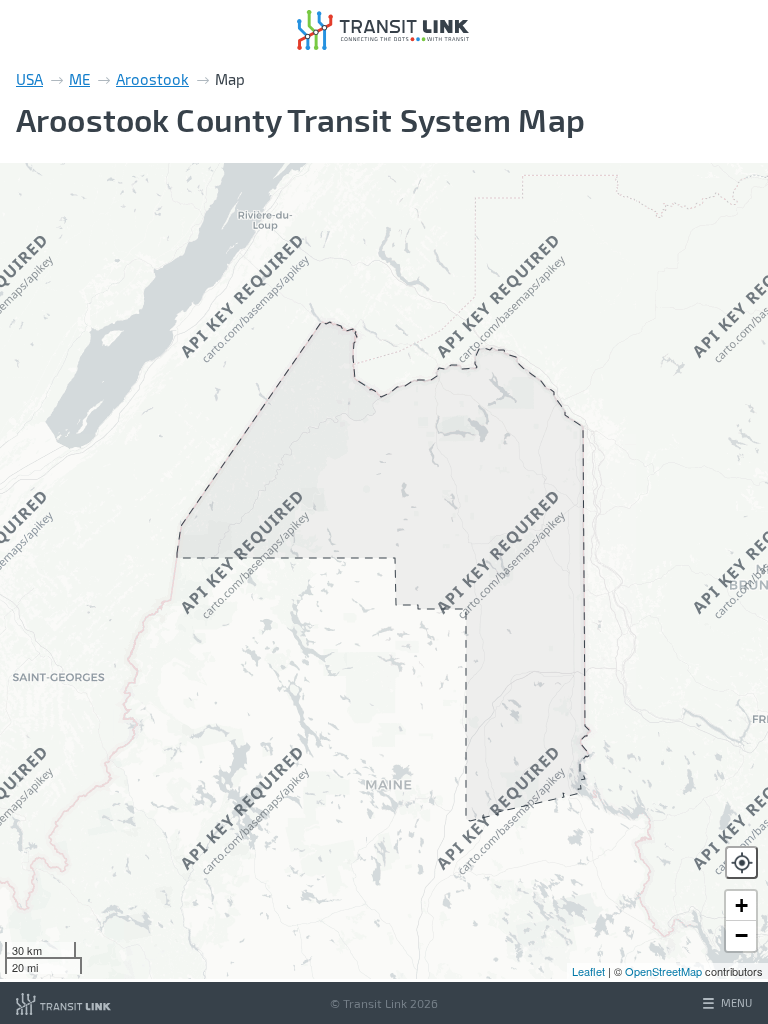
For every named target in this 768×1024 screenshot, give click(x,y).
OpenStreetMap (663, 971)
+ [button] (741, 905)
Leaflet (588, 971)
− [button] (741, 935)
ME (79, 80)
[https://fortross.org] (63, 1003)
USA (29, 80)
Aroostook (152, 80)
